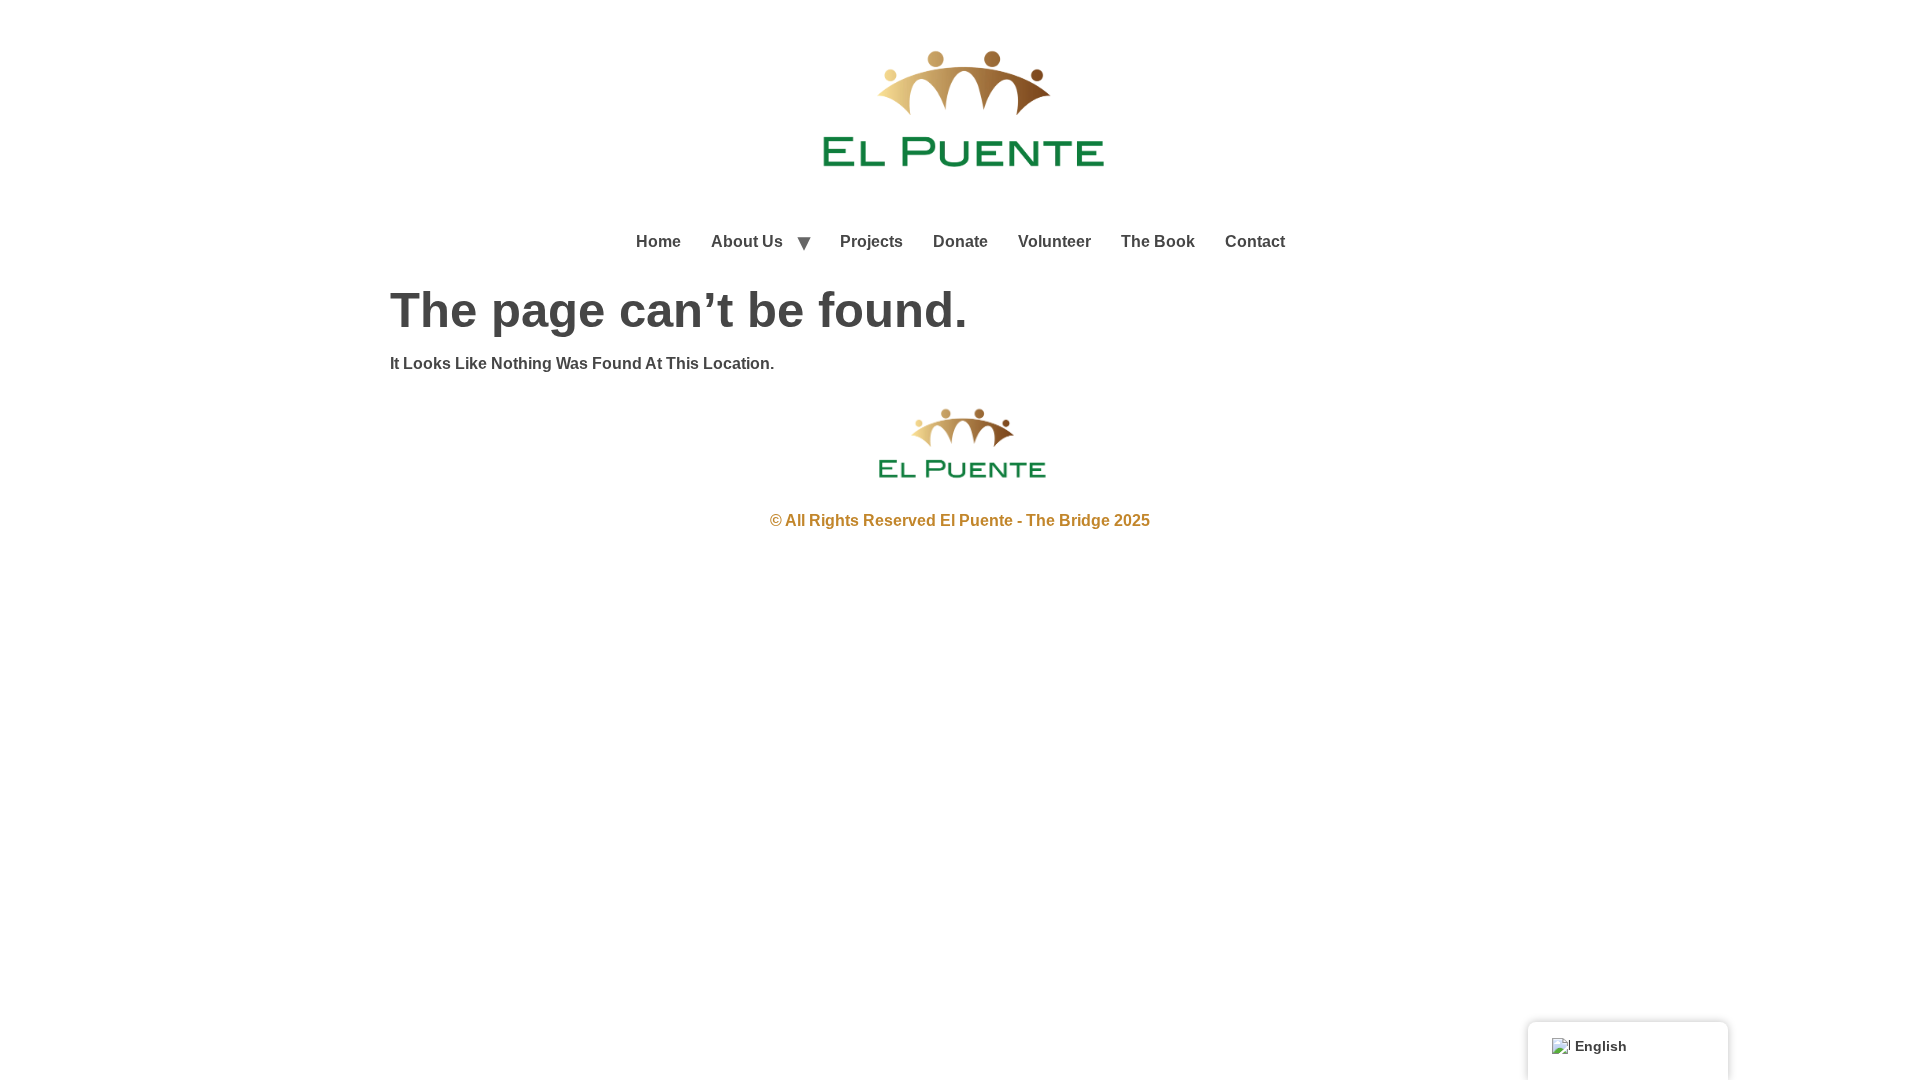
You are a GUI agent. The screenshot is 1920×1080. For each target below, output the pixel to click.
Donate (960, 241)
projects (871, 241)
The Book (1158, 241)
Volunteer (1054, 241)
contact (1255, 241)
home (658, 241)
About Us (747, 241)
